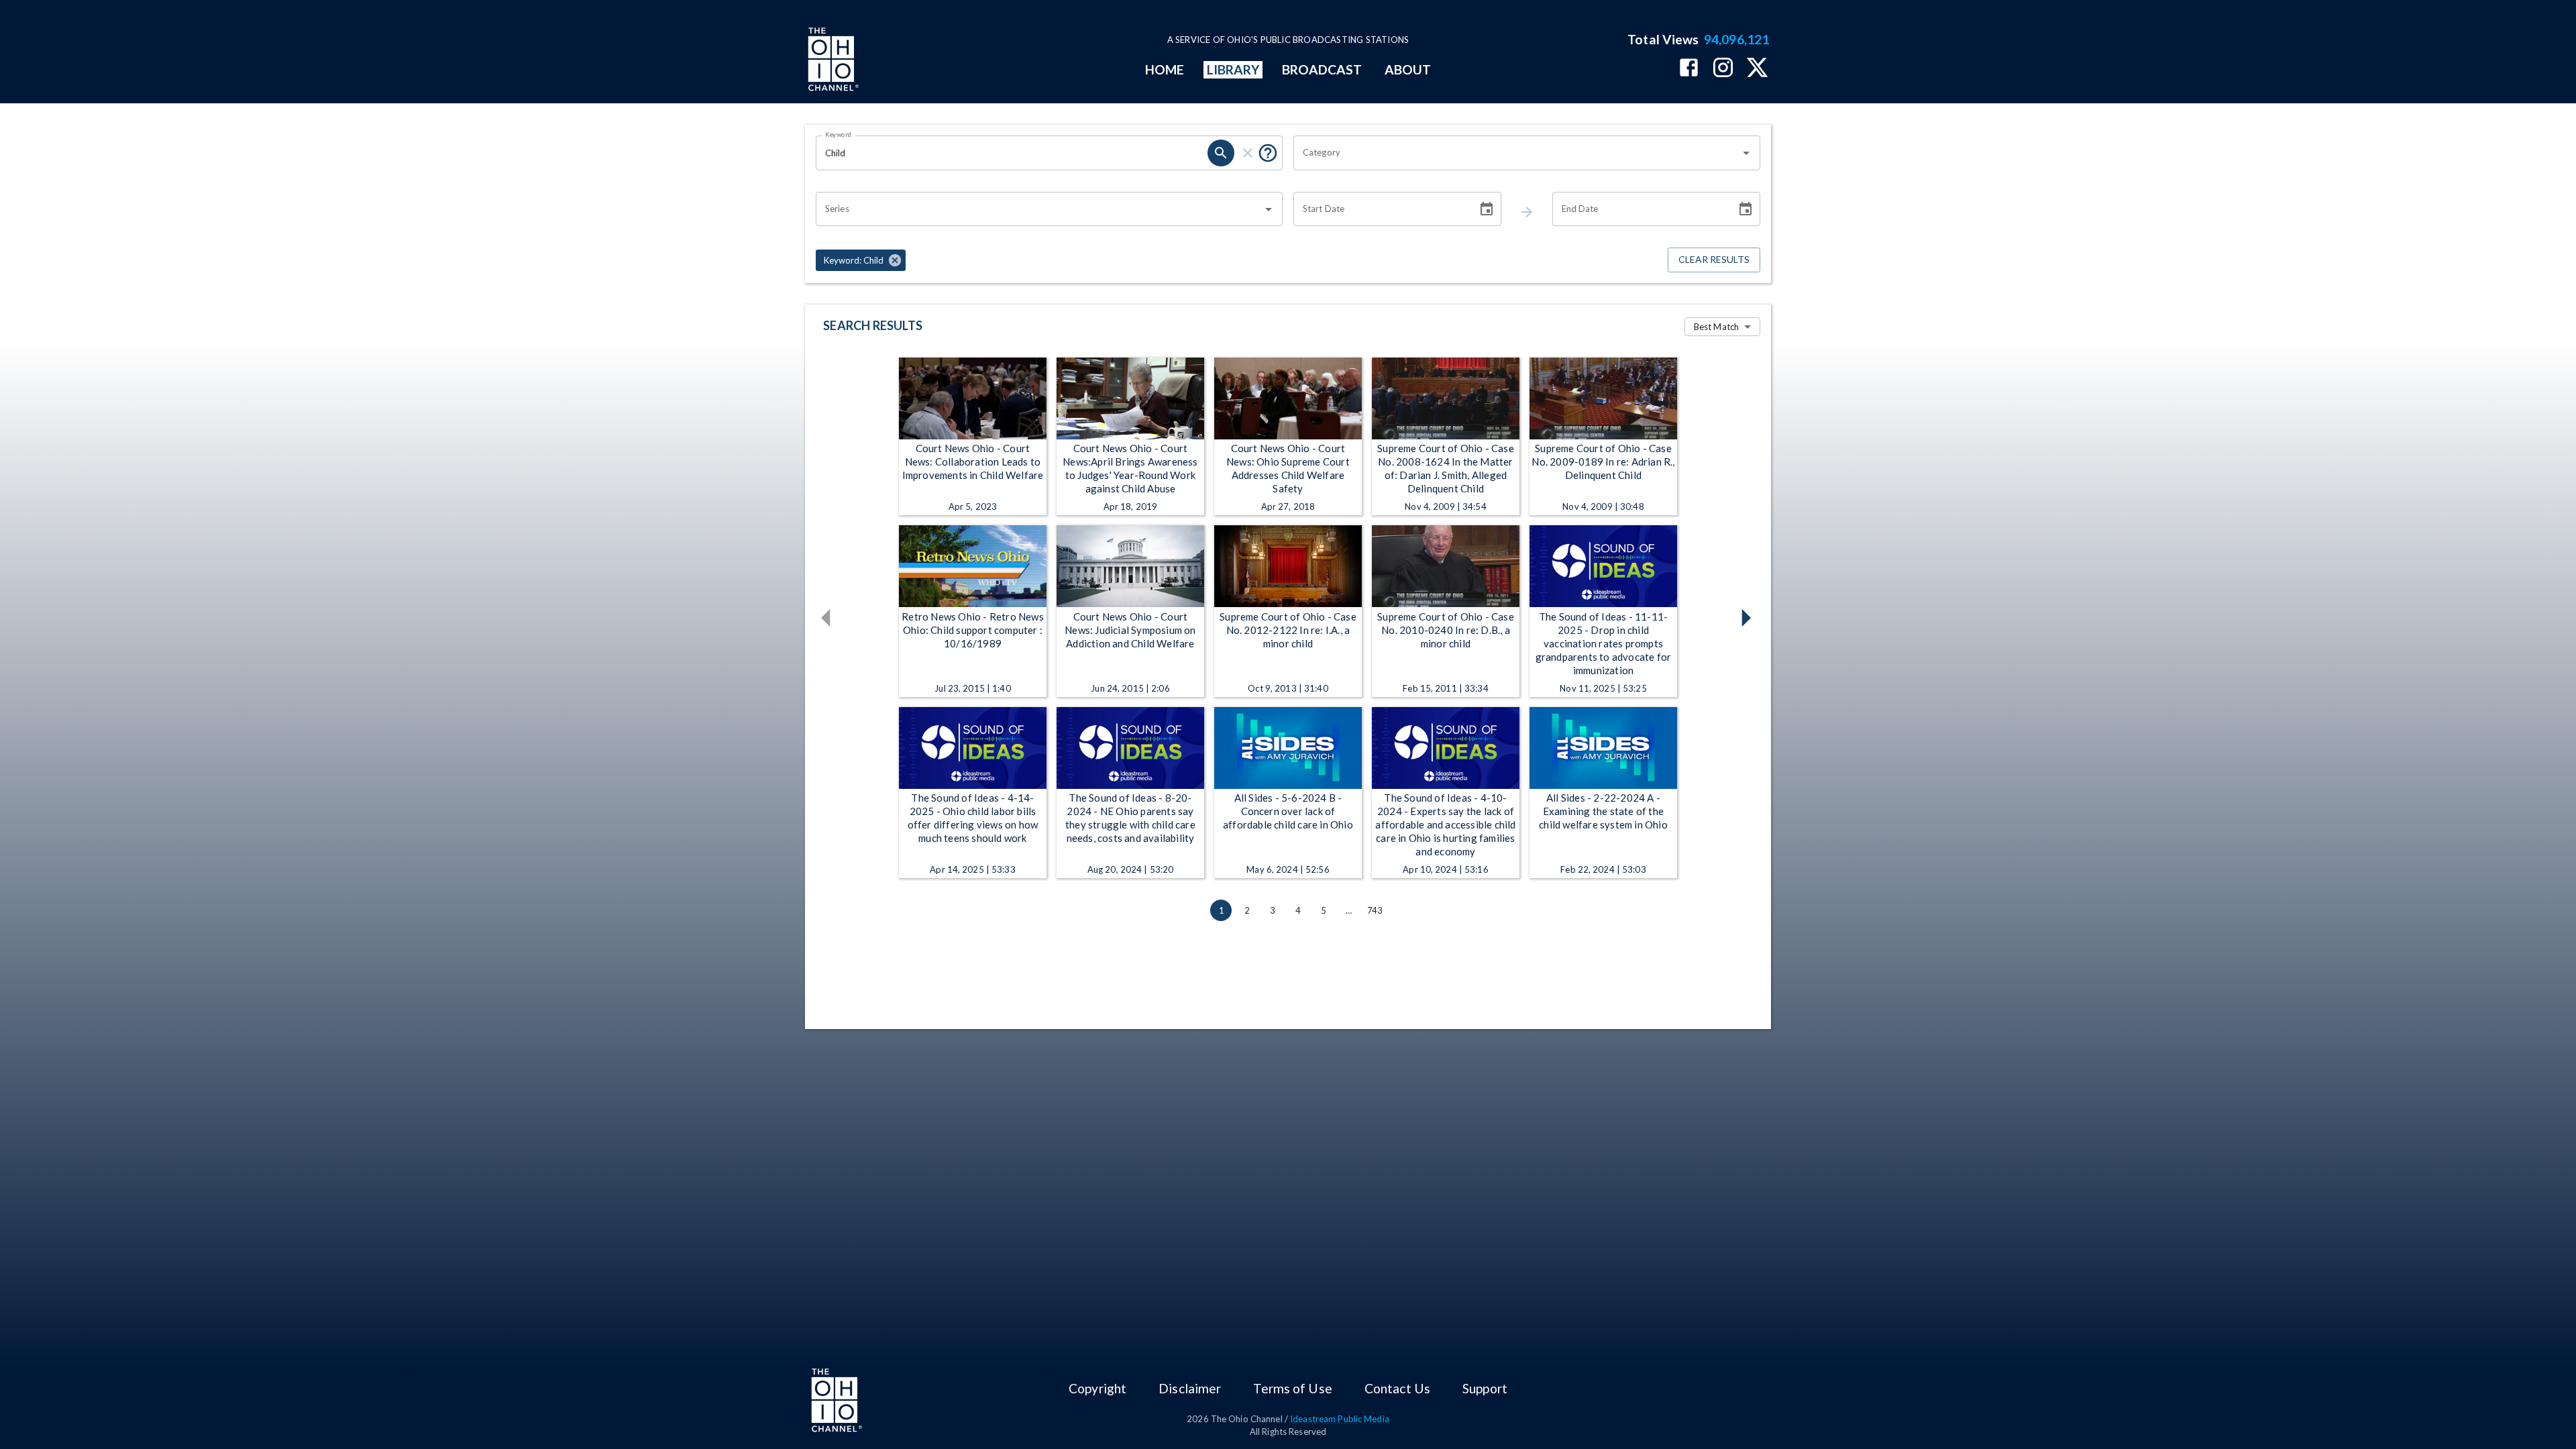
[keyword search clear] (1248, 153)
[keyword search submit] (1221, 153)
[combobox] (1517, 153)
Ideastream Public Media (1340, 1419)
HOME (1165, 69)
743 (1375, 910)
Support (1485, 1388)
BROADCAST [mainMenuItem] (1322, 69)
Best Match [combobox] (1716, 327)
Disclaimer (1190, 1388)
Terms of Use (1292, 1388)
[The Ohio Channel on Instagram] (1723, 69)
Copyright (1097, 1388)
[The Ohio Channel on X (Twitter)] (1757, 69)
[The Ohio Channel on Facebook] (1689, 69)
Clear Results (1714, 259)
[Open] (1746, 153)
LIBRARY (1233, 69)
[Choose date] (1487, 209)
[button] (861, 260)
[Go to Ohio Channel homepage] (832, 61)
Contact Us (1397, 1388)
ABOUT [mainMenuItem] (1408, 69)
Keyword (839, 134)
